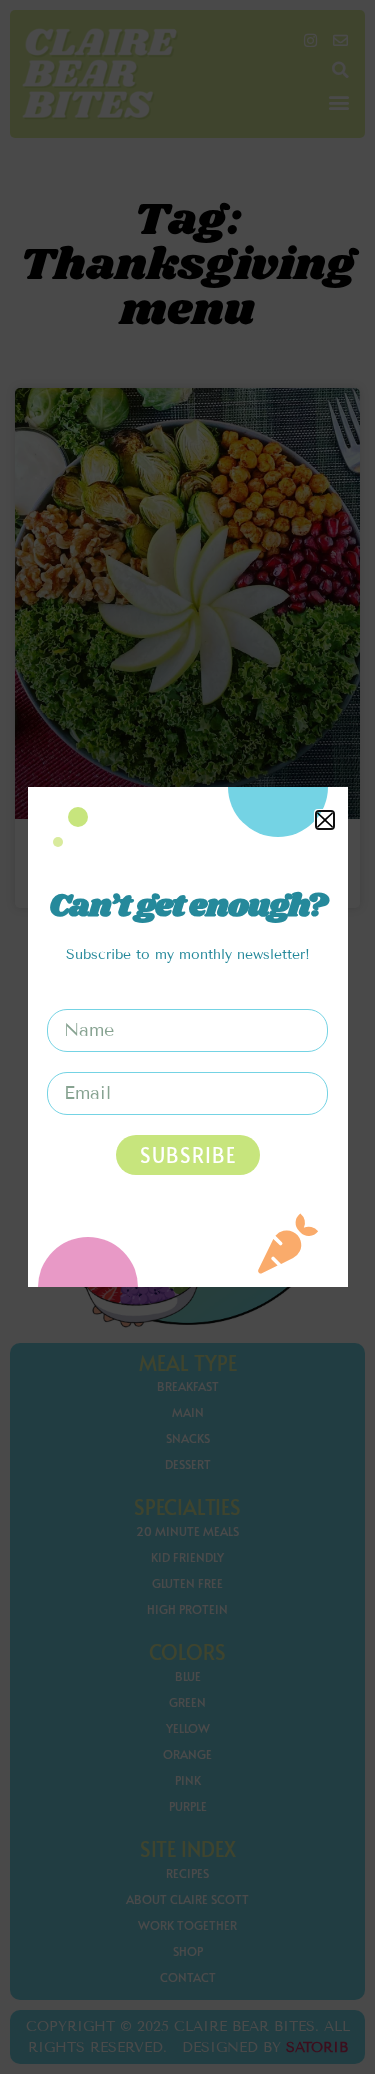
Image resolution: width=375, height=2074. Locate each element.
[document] (187, 1037)
